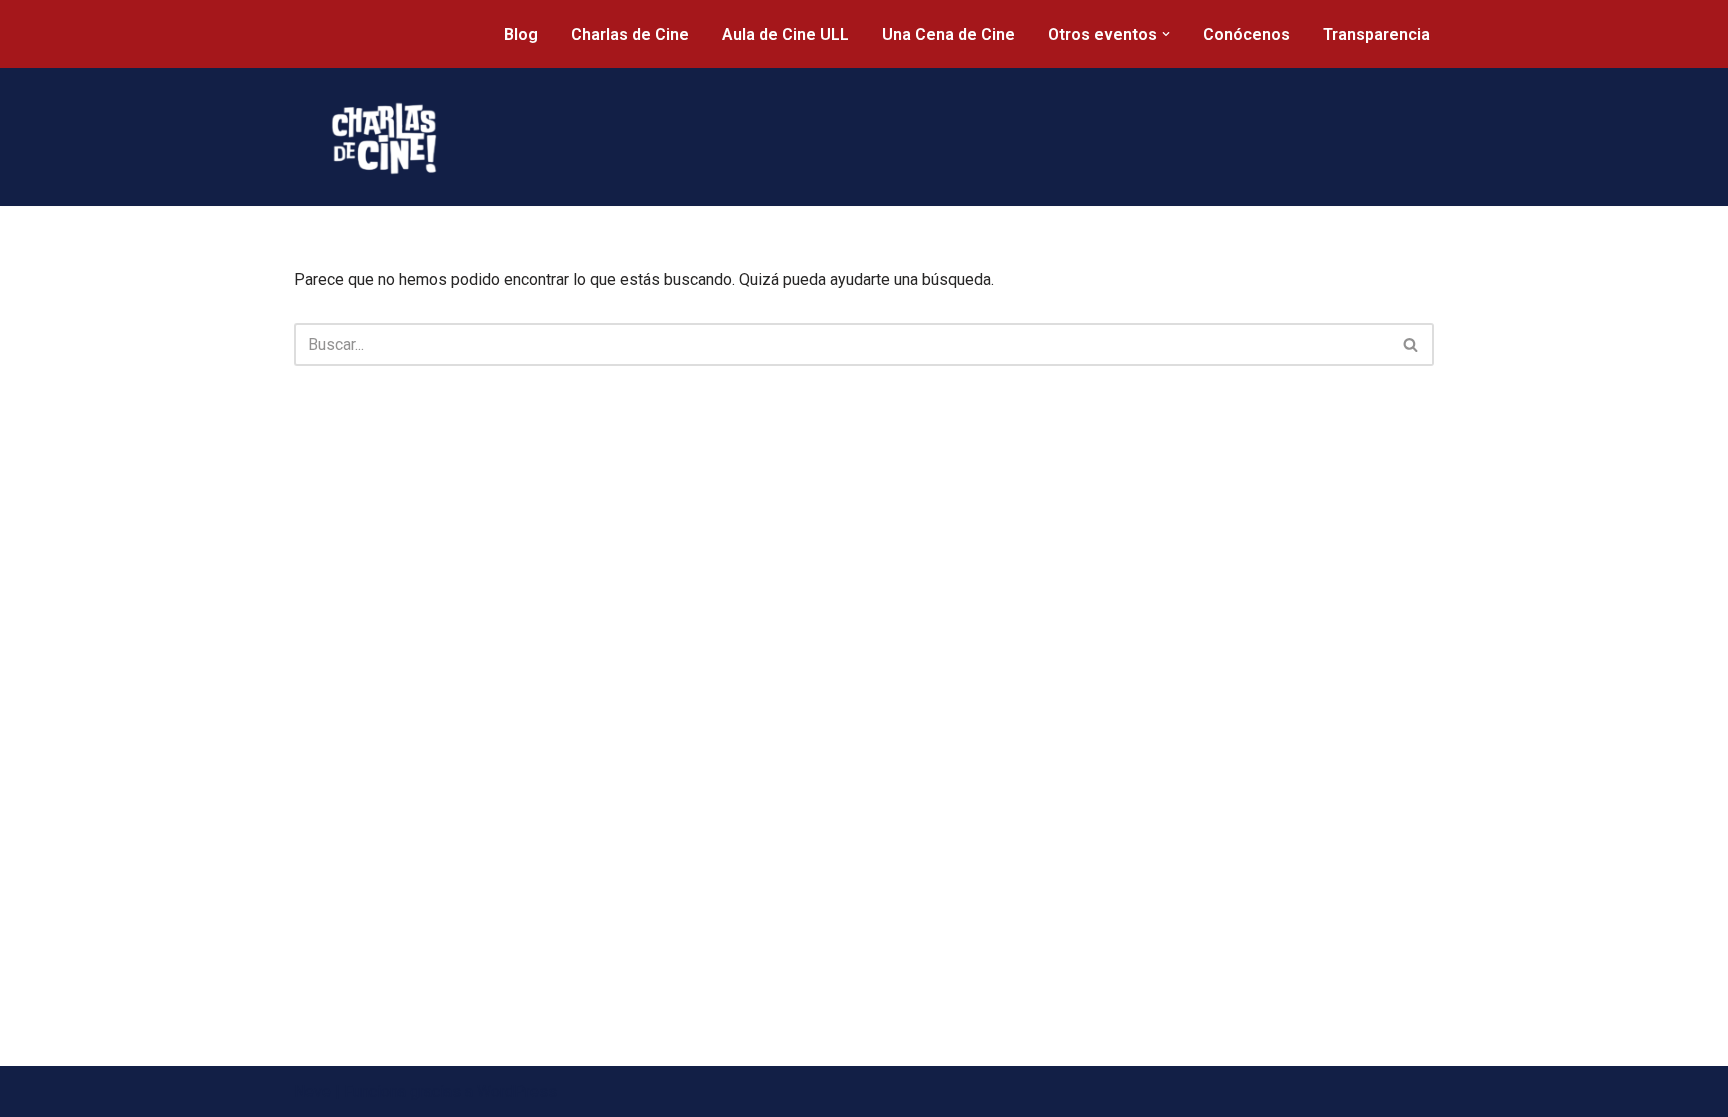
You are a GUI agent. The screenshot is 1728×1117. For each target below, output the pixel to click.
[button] (1166, 34)
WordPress (517, 1091)
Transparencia (1376, 34)
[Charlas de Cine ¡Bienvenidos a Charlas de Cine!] (384, 138)
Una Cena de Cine (948, 34)
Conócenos (1246, 34)
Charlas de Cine (630, 34)
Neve (312, 1091)
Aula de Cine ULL (785, 34)
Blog (521, 34)
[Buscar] (1411, 344)
